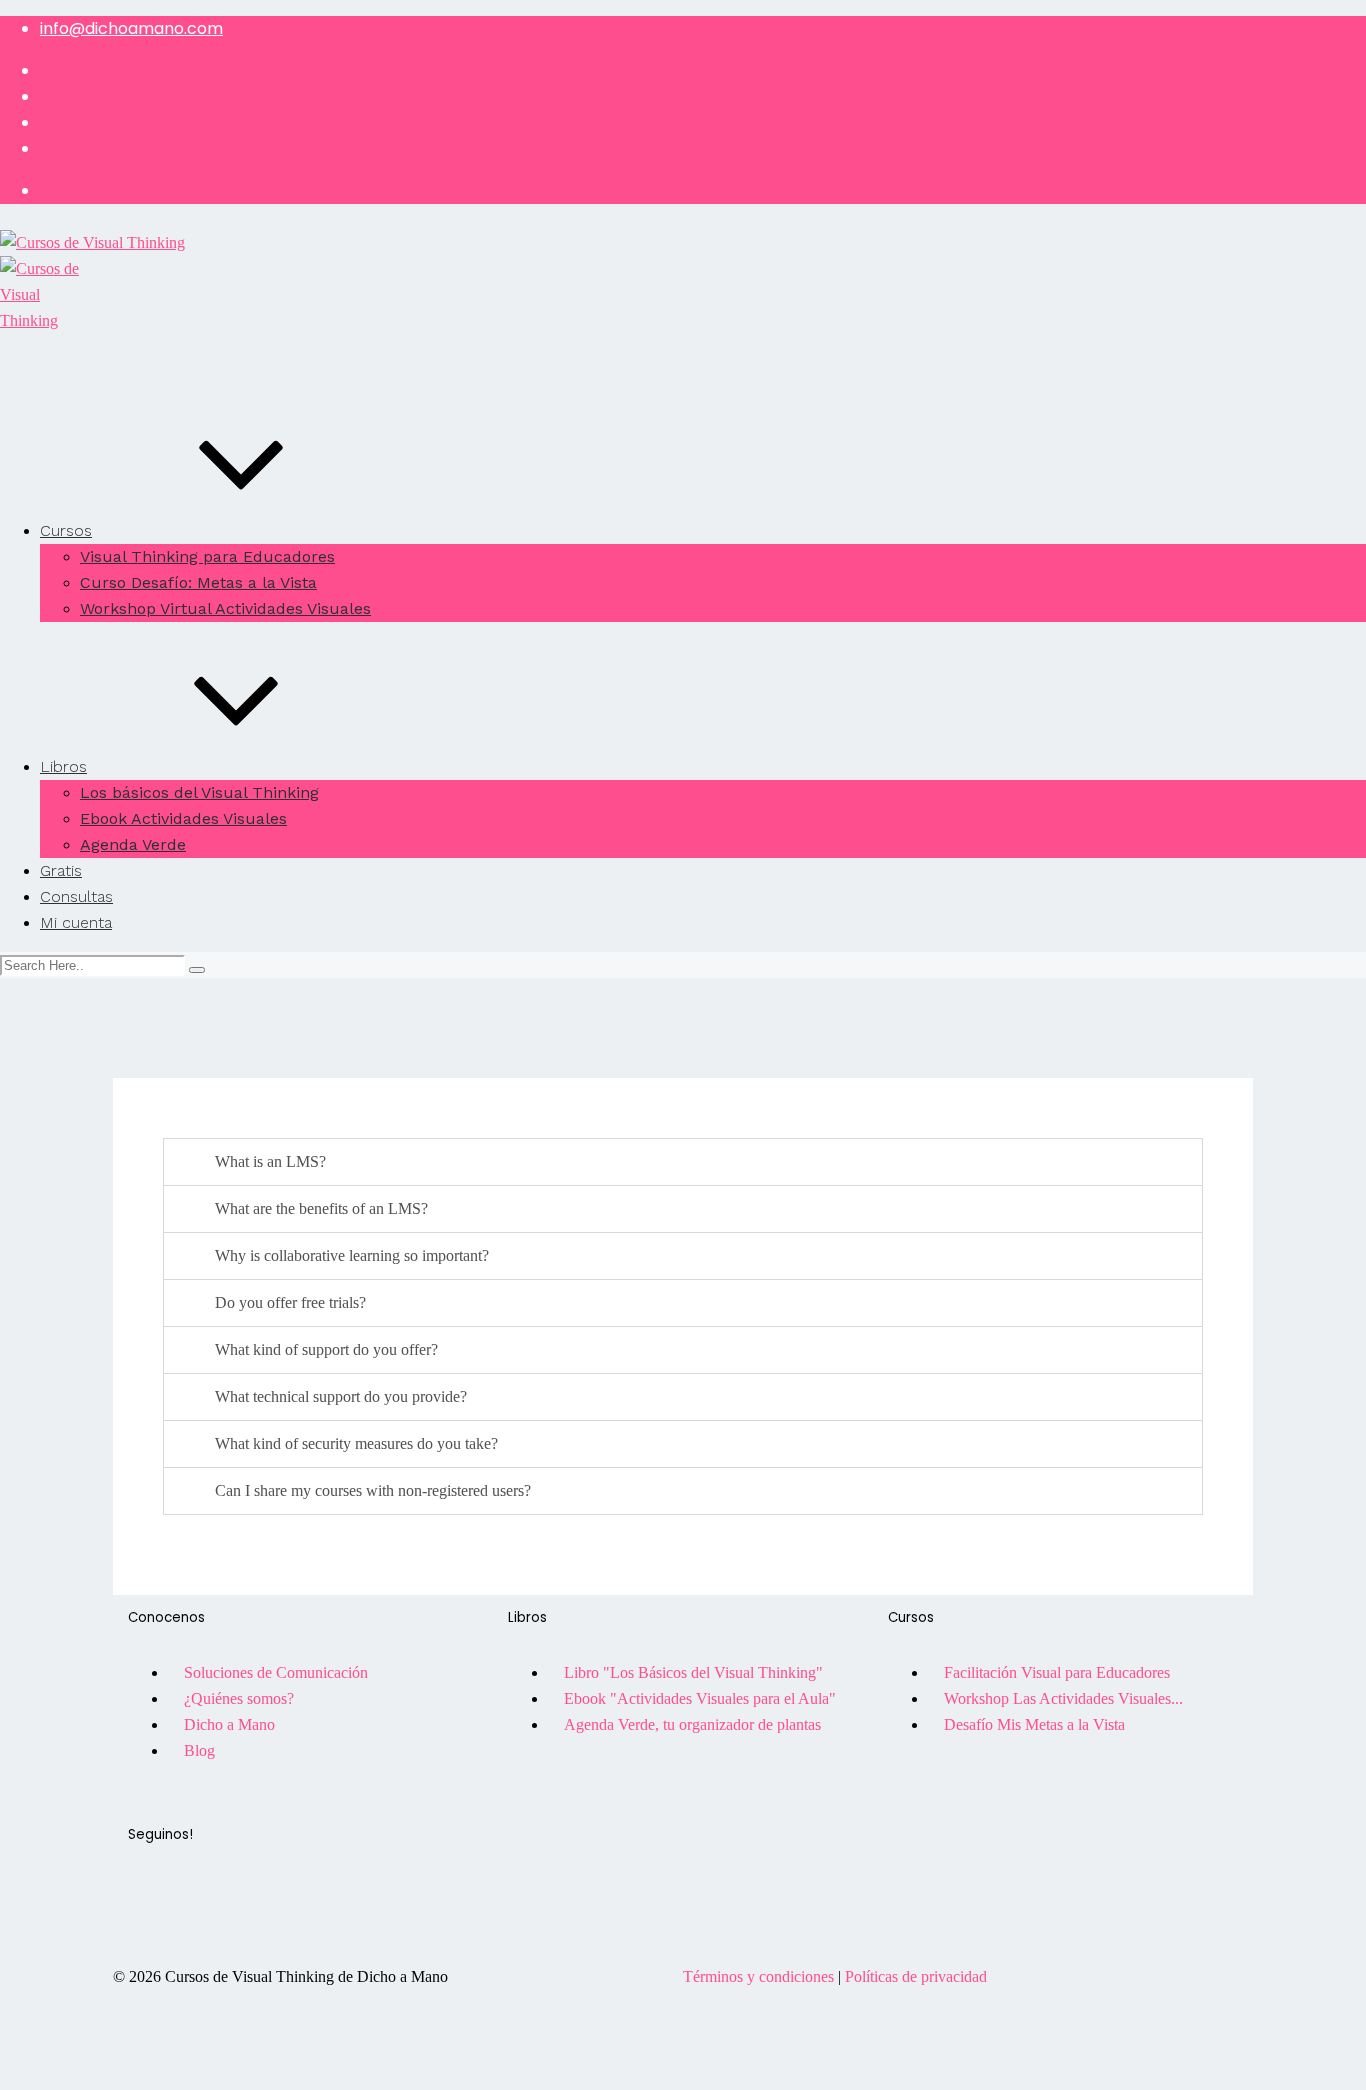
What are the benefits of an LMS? (321, 1208)
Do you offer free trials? (290, 1302)
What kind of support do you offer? (326, 1349)
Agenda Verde (133, 844)
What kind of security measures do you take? (356, 1443)
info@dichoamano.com (131, 28)
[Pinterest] (261, 1916)
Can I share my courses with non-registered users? (373, 1490)
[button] (683, 1162)
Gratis (61, 870)
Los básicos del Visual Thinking (199, 792)
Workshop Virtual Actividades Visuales (225, 608)
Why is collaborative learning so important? (352, 1255)
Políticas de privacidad (916, 1976)
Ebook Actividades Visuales (183, 818)
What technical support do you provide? (341, 1396)
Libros (63, 766)
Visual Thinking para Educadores (207, 556)
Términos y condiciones (758, 1976)
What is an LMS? (270, 1161)
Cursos (66, 530)
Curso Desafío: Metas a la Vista (198, 582)
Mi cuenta (76, 922)
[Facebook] (153, 1916)
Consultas (76, 896)
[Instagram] (207, 1916)
